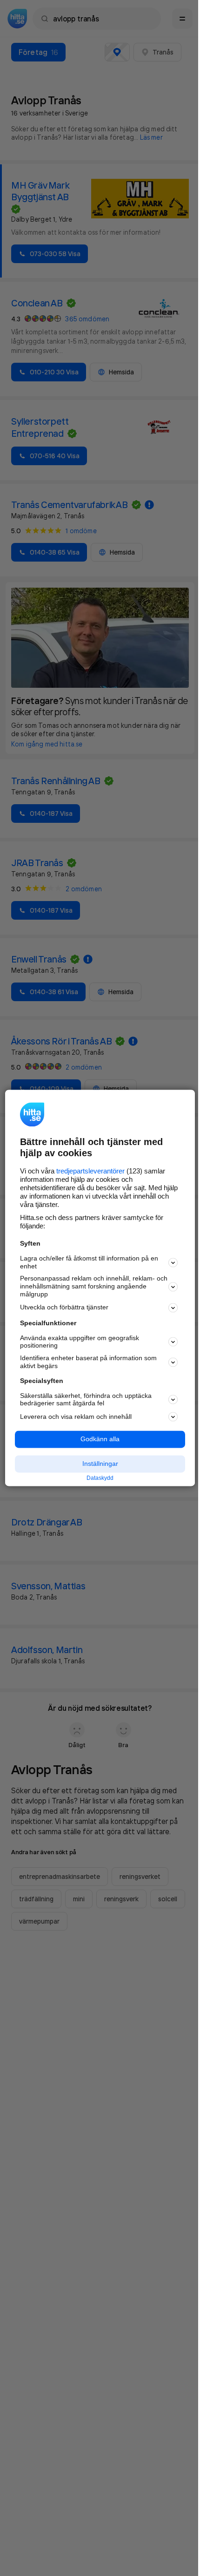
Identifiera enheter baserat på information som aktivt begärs (88, 1362)
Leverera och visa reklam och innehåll (76, 1417)
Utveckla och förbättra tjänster (64, 1308)
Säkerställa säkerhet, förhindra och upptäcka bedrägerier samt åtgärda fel (86, 1400)
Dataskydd (100, 1478)
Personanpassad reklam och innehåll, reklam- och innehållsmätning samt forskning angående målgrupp (94, 1287)
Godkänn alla (100, 1439)
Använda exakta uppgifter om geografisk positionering (80, 1342)
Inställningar (100, 1464)
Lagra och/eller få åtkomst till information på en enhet (89, 1262)
